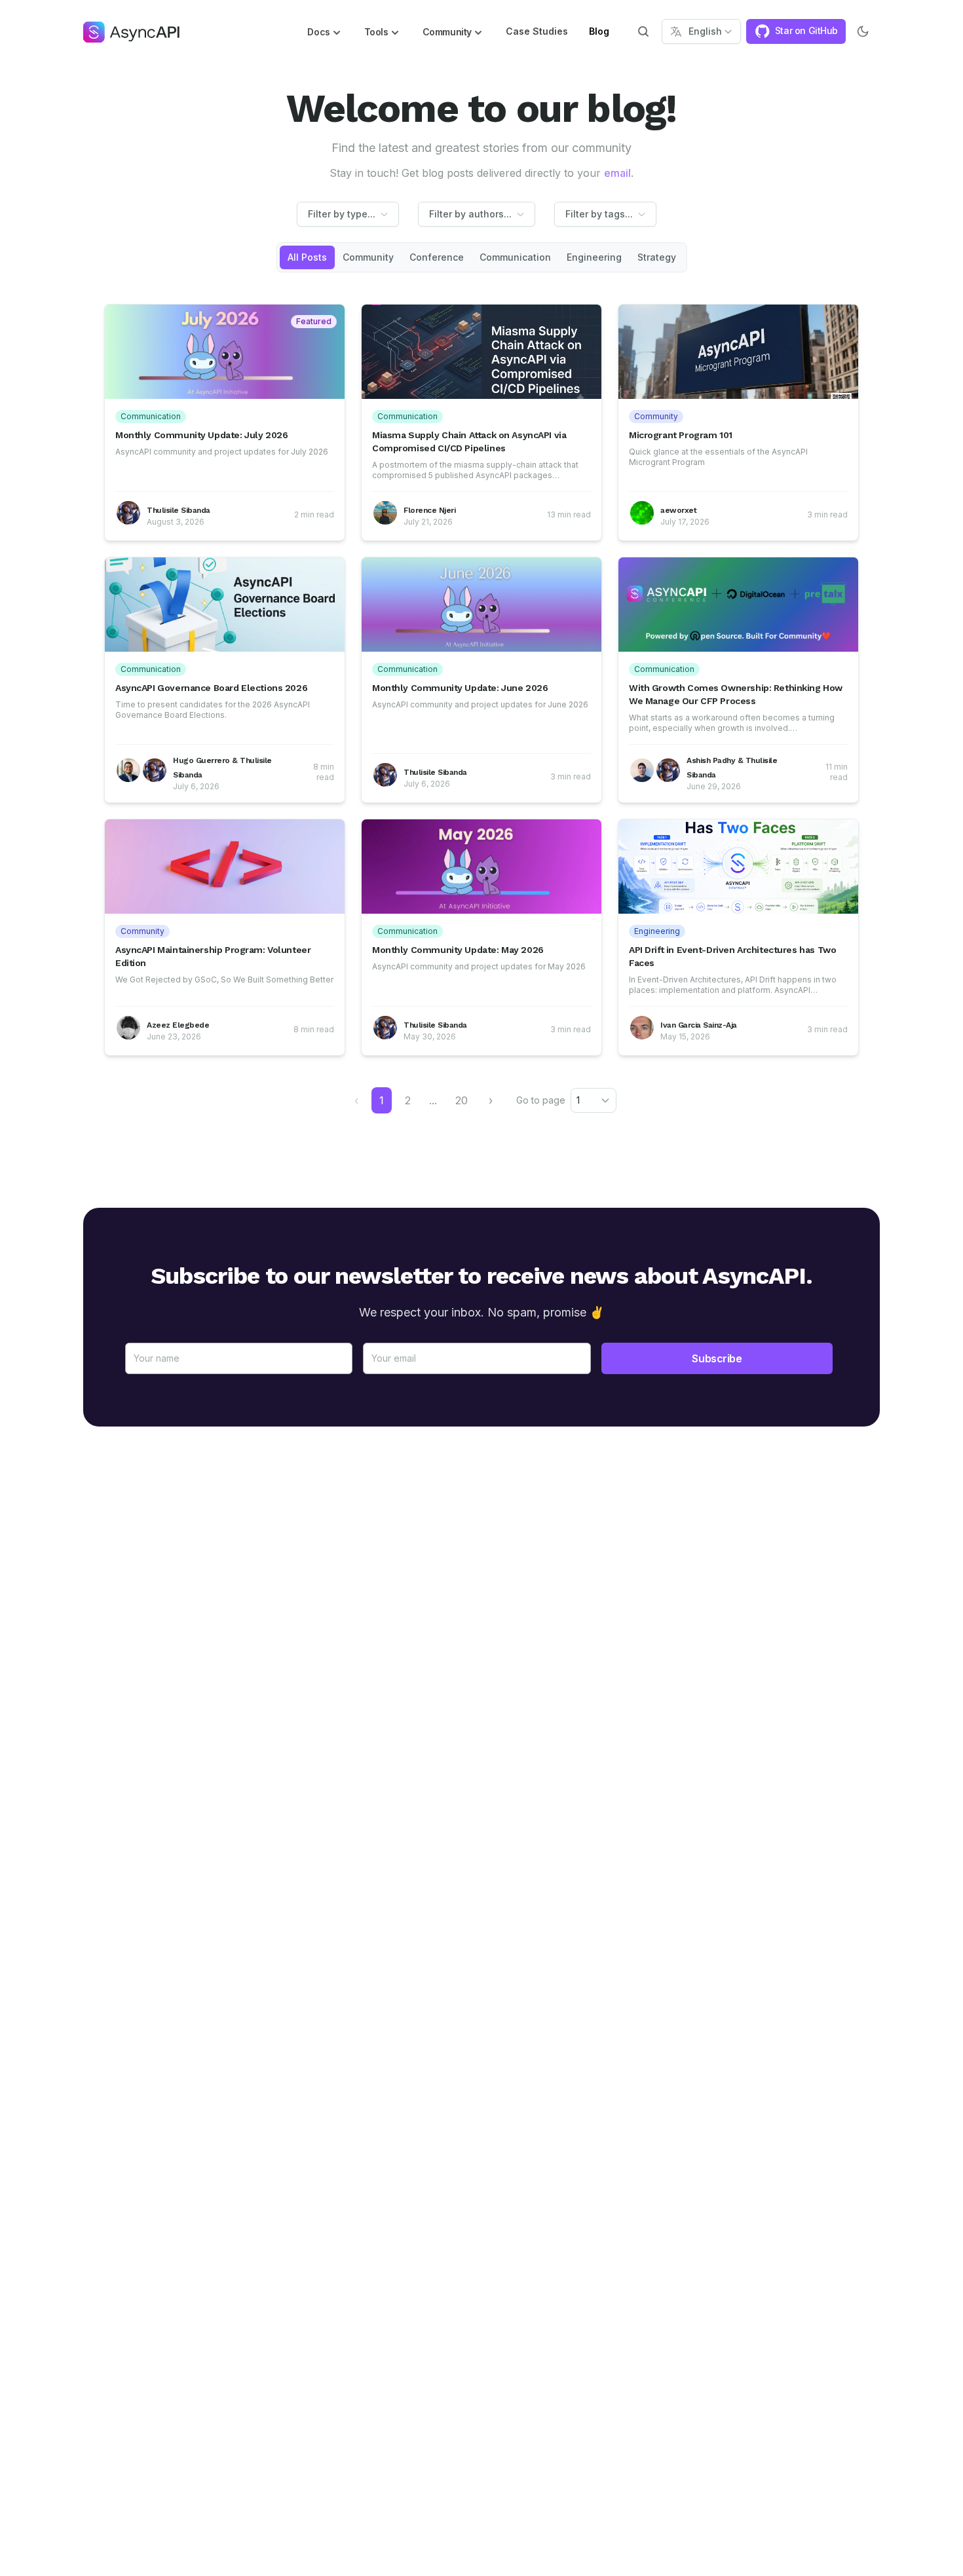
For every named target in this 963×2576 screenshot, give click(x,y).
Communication (515, 257)
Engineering (594, 257)
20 (462, 1100)
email (617, 173)
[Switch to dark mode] (863, 31)
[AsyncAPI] (131, 31)
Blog (599, 31)
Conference (437, 257)
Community (368, 257)
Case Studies (537, 31)
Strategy (657, 257)
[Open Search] (643, 31)
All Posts (307, 257)
